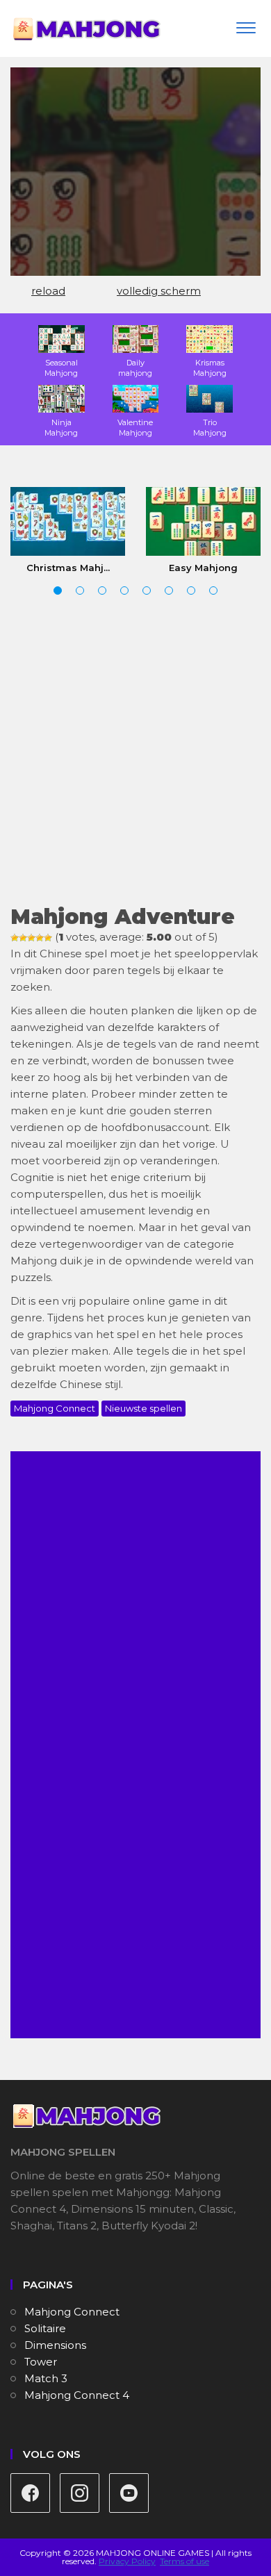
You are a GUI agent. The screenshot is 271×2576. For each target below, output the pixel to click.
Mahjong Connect (55, 1408)
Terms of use (184, 2561)
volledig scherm (159, 291)
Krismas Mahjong (210, 368)
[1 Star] (15, 938)
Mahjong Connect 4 (77, 2395)
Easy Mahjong (203, 568)
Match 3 (46, 2378)
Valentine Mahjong (135, 428)
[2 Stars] (23, 938)
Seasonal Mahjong (61, 368)
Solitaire (45, 2328)
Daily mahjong (135, 368)
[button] (58, 591)
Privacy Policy (127, 2561)
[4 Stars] (40, 938)
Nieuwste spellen (143, 1408)
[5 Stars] (48, 938)
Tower (41, 2362)
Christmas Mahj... (68, 568)
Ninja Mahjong (61, 428)
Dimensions (55, 2345)
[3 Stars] (31, 938)
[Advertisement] (135, 752)
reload (48, 291)
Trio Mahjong (210, 428)
